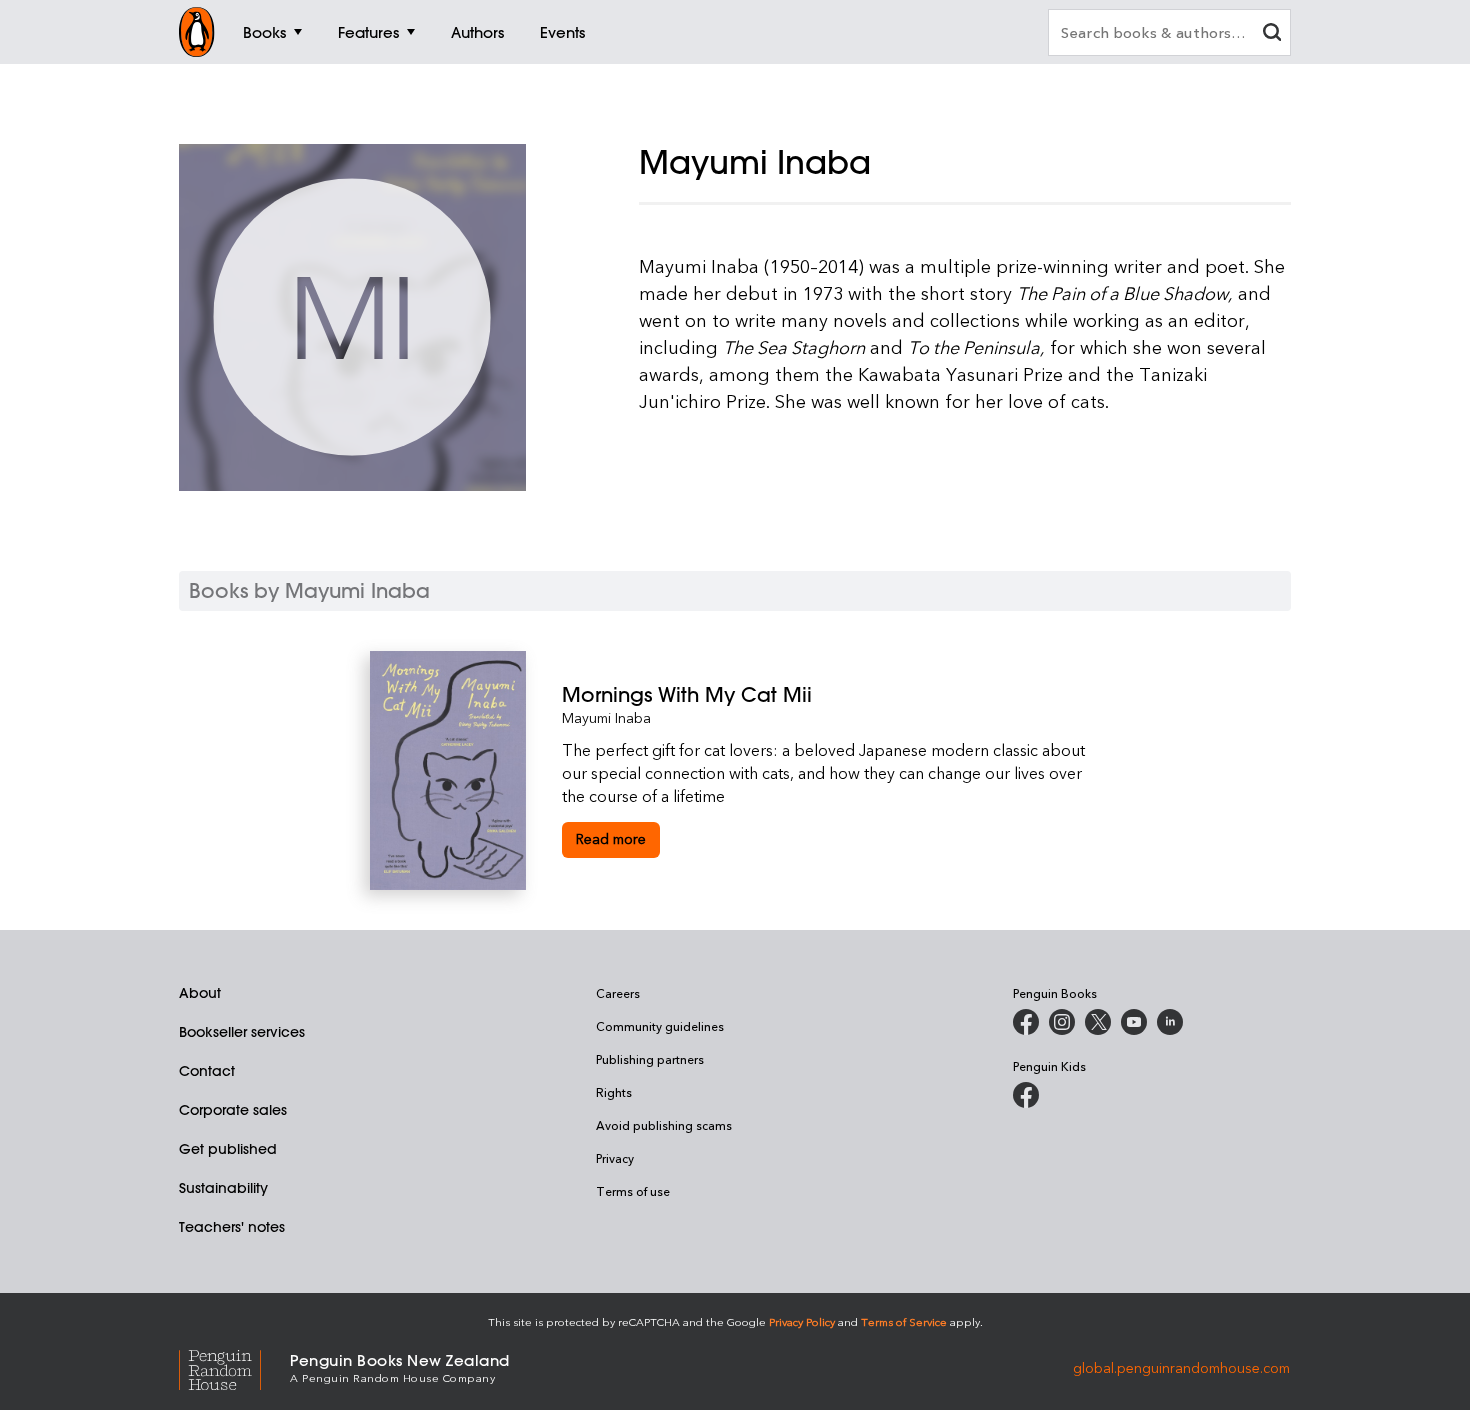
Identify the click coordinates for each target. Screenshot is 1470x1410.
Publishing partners (650, 1059)
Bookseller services (242, 1032)
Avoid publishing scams (664, 1125)
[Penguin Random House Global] (234, 1367)
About (200, 993)
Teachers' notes (232, 1227)
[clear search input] (1272, 34)
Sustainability (223, 1188)
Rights (614, 1092)
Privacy (615, 1158)
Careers (618, 993)
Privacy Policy (802, 1321)
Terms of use (633, 1191)
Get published (228, 1149)
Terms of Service (904, 1321)
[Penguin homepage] (197, 32)
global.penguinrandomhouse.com (1181, 1366)
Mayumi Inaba (606, 717)
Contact (207, 1071)
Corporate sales (233, 1110)
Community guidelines (660, 1026)
